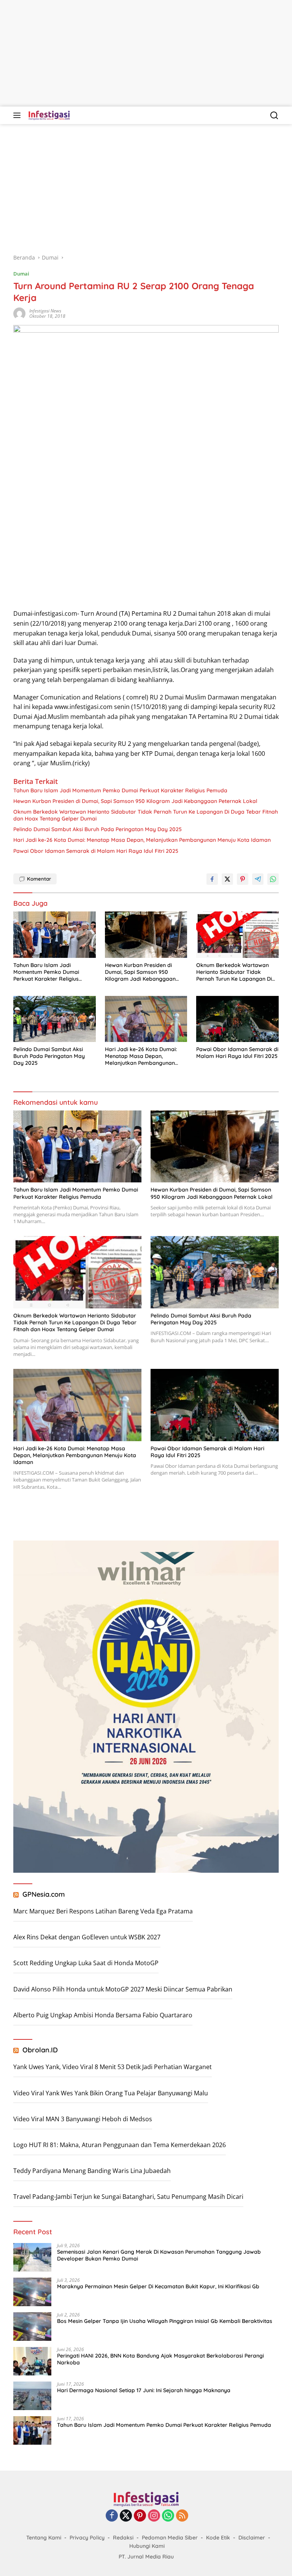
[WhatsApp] (168, 2516)
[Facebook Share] (212, 879)
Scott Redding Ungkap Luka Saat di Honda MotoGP (86, 1963)
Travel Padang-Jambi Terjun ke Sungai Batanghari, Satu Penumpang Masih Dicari (128, 2197)
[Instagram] (154, 2516)
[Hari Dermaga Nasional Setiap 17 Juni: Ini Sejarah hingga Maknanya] (32, 2396)
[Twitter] (126, 2516)
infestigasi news (45, 311)
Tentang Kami (44, 2538)
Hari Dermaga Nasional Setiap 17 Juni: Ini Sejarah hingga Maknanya (144, 2390)
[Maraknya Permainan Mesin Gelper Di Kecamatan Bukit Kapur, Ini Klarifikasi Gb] (32, 2292)
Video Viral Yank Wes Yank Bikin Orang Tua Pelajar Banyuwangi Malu (111, 2093)
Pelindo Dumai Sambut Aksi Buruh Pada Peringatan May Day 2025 (98, 829)
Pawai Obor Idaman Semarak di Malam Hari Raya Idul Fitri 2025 (96, 851)
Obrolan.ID (40, 2050)
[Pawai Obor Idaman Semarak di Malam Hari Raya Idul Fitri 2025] (237, 1019)
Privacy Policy (87, 2538)
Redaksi (123, 2538)
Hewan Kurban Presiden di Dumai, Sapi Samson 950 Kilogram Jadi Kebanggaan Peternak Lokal (135, 801)
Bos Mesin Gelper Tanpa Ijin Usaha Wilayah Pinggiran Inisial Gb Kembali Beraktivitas (165, 2321)
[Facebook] (112, 2516)
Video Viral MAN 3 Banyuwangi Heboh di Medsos (83, 2119)
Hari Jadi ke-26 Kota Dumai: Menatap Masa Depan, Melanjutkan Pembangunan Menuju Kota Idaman (142, 840)
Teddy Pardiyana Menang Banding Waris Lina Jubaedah (92, 2171)
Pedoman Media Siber (170, 2538)
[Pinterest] (140, 2516)
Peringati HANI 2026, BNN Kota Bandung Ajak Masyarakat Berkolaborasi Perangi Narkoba (160, 2359)
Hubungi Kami (147, 2546)
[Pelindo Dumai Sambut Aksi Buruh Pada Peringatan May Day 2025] (55, 1019)
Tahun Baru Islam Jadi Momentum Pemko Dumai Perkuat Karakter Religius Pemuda (120, 790)
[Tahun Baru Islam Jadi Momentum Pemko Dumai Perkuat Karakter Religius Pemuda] (55, 935)
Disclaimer (252, 2538)
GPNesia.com (44, 1894)
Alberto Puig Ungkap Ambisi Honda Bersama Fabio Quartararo (103, 2015)
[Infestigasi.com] (48, 115)
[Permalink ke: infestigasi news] (19, 313)
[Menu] (18, 115)
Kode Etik (218, 2538)
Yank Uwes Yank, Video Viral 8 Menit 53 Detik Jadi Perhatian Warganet (113, 2067)
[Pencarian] (274, 115)
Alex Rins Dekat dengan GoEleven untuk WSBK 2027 (87, 1937)
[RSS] (182, 2516)
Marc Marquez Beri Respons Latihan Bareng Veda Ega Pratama (103, 1911)
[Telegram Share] (258, 879)
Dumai (21, 274)
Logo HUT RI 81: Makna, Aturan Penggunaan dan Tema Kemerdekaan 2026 (120, 2145)
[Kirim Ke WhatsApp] (273, 879)
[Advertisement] (146, 53)
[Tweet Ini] (227, 879)
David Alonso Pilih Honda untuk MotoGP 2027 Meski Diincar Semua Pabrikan (123, 1989)
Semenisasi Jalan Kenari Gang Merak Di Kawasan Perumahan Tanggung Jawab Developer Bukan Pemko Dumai (159, 2255)
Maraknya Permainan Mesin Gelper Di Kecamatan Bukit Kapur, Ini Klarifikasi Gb (158, 2286)
